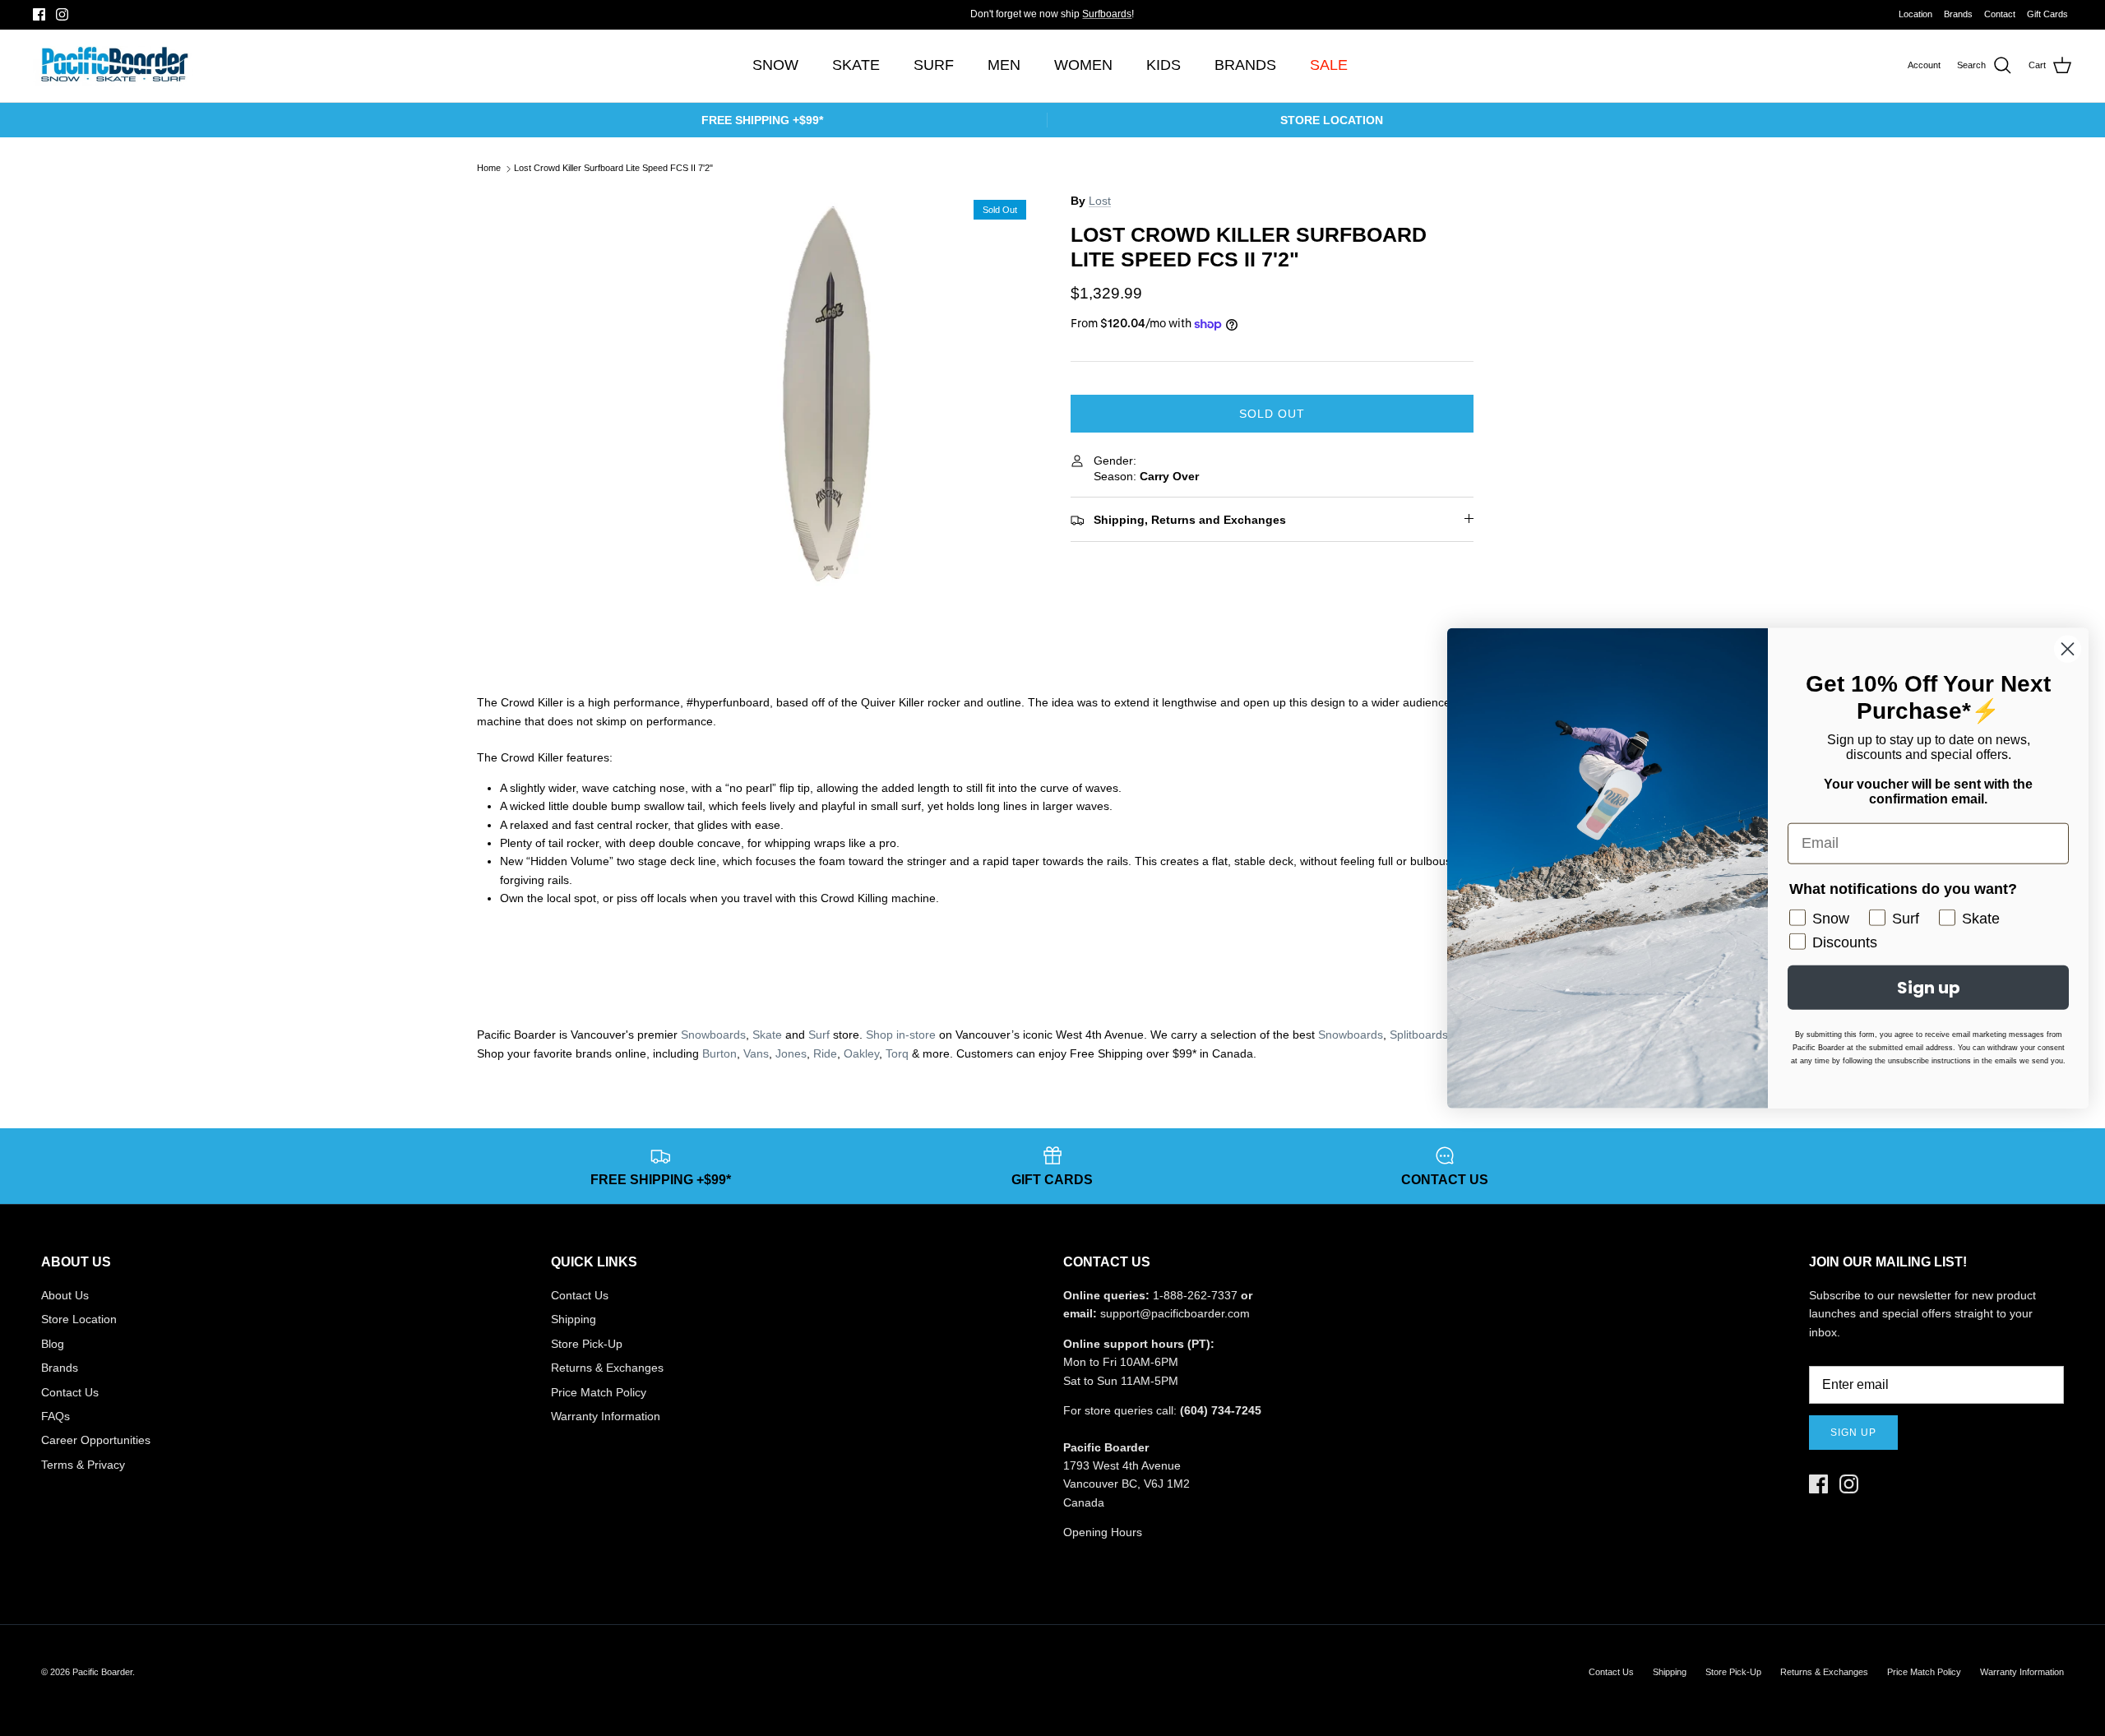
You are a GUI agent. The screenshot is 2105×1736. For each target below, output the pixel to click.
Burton (719, 1053)
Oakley (861, 1053)
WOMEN (1083, 65)
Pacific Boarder (102, 1672)
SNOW (775, 65)
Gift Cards (2047, 14)
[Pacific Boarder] (113, 66)
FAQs (56, 1416)
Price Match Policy (599, 1392)
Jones (791, 1053)
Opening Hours (1103, 1532)
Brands (1958, 14)
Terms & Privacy (83, 1465)
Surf (819, 1035)
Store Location (79, 1319)
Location (1915, 14)
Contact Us (70, 1392)
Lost (1100, 201)
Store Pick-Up (587, 1344)
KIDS (1164, 65)
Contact (2000, 14)
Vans (756, 1053)
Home (489, 169)
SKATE (856, 65)
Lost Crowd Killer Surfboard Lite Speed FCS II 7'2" (613, 169)
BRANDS (1245, 65)
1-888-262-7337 (1195, 1295)
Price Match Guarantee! (1085, 17)
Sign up (1853, 1433)
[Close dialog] (2068, 648)
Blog (53, 1344)
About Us (65, 1295)
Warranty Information (606, 1416)
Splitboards (1419, 1035)
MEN (1004, 65)
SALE (1329, 65)
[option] (833, 393)
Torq (897, 1053)
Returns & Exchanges (607, 1368)
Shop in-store (901, 1035)
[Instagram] (62, 14)
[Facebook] (39, 14)
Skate (767, 1035)
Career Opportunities (96, 1440)
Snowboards (713, 1035)
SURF (934, 65)
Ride (825, 1053)
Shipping (574, 1319)
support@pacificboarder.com (1175, 1313)
